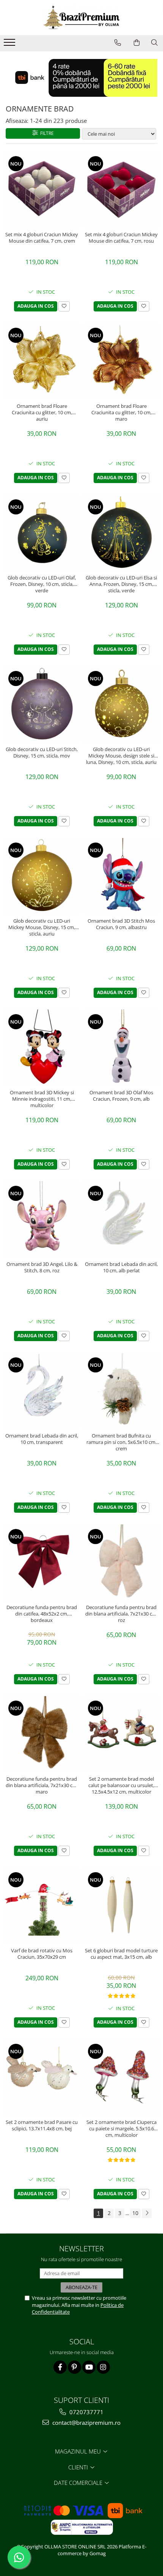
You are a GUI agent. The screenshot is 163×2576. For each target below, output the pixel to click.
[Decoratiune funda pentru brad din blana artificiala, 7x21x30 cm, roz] (121, 1562)
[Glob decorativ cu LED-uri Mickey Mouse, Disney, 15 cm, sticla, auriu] (42, 876)
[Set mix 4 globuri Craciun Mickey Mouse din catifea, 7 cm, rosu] (121, 189)
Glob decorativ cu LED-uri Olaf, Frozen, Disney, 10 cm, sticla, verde (42, 584)
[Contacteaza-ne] (118, 43)
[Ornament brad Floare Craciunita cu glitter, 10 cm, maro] (121, 361)
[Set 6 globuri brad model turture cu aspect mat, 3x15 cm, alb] (121, 1905)
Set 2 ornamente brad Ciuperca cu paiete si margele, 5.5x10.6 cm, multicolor (121, 2128)
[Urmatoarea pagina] (147, 2213)
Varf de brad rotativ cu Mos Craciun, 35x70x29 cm (42, 1954)
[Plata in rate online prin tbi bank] (81, 78)
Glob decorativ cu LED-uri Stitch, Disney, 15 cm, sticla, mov (42, 753)
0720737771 (86, 2412)
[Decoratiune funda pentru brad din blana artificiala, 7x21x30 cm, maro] (42, 1734)
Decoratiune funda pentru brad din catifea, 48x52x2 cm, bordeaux (42, 1614)
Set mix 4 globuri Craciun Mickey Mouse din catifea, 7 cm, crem (42, 238)
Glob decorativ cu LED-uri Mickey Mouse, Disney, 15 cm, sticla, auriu (42, 927)
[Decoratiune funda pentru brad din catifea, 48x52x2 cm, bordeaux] (42, 1562)
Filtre (46, 133)
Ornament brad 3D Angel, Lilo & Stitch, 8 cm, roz (42, 1267)
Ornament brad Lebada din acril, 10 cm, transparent (42, 1439)
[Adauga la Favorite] (64, 306)
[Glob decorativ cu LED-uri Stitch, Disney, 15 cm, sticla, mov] (42, 704)
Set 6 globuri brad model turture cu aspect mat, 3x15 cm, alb (121, 1954)
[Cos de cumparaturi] (137, 43)
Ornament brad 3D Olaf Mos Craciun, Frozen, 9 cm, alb (121, 1096)
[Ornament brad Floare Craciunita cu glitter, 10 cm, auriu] (42, 361)
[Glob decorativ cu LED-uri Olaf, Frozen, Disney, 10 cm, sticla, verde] (42, 533)
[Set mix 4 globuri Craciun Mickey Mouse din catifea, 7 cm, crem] (42, 189)
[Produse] (10, 45)
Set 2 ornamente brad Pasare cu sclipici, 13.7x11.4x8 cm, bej (42, 2125)
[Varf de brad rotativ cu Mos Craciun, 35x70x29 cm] (42, 1905)
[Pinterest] (74, 2367)
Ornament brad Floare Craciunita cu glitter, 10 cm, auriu (42, 412)
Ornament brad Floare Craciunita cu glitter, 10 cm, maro (121, 412)
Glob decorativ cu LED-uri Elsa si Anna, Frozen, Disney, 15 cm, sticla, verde (121, 584)
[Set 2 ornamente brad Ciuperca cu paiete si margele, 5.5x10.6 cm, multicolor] (121, 2077)
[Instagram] (103, 2367)
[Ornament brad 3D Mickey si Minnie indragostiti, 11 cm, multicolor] (42, 1047)
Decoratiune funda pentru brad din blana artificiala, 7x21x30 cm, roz (121, 1614)
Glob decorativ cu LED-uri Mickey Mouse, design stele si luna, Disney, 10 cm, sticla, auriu (121, 756)
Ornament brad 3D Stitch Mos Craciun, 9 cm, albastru (121, 924)
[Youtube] (89, 2367)
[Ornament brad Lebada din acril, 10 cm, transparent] (42, 1391)
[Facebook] (60, 2367)
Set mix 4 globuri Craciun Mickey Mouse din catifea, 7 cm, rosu (121, 238)
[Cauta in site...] (154, 43)
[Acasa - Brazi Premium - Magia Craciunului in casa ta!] (81, 18)
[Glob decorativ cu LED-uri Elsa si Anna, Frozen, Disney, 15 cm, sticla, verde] (121, 533)
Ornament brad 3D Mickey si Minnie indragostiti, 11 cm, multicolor (42, 1099)
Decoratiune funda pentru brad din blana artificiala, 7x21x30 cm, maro (42, 1785)
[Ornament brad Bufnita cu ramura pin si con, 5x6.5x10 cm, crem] (121, 1391)
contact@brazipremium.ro (86, 2423)
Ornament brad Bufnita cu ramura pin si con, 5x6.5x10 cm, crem (121, 1442)
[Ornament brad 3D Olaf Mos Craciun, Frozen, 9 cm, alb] (121, 1047)
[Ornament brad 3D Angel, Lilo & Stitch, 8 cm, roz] (42, 1219)
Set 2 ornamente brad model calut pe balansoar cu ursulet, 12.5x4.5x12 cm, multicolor (121, 1785)
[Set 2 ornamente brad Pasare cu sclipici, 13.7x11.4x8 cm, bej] (42, 2077)
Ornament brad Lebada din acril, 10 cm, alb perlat (121, 1267)
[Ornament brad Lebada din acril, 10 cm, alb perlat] (121, 1219)
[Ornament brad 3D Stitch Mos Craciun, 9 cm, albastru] (121, 876)
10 (135, 2213)
